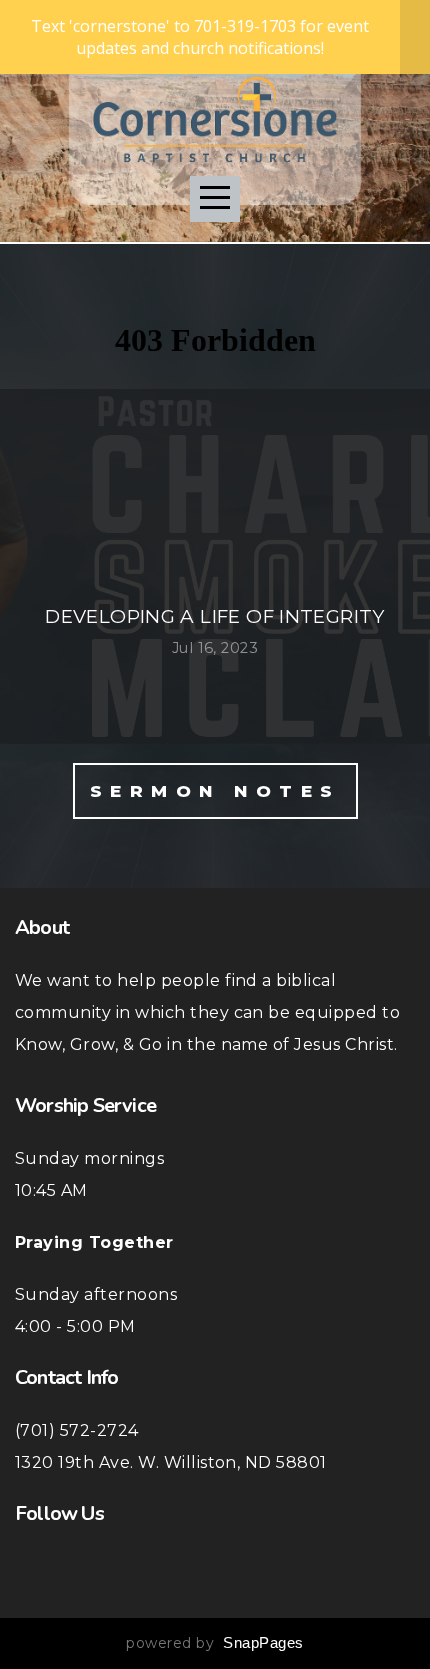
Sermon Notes (215, 791)
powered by (214, 1643)
